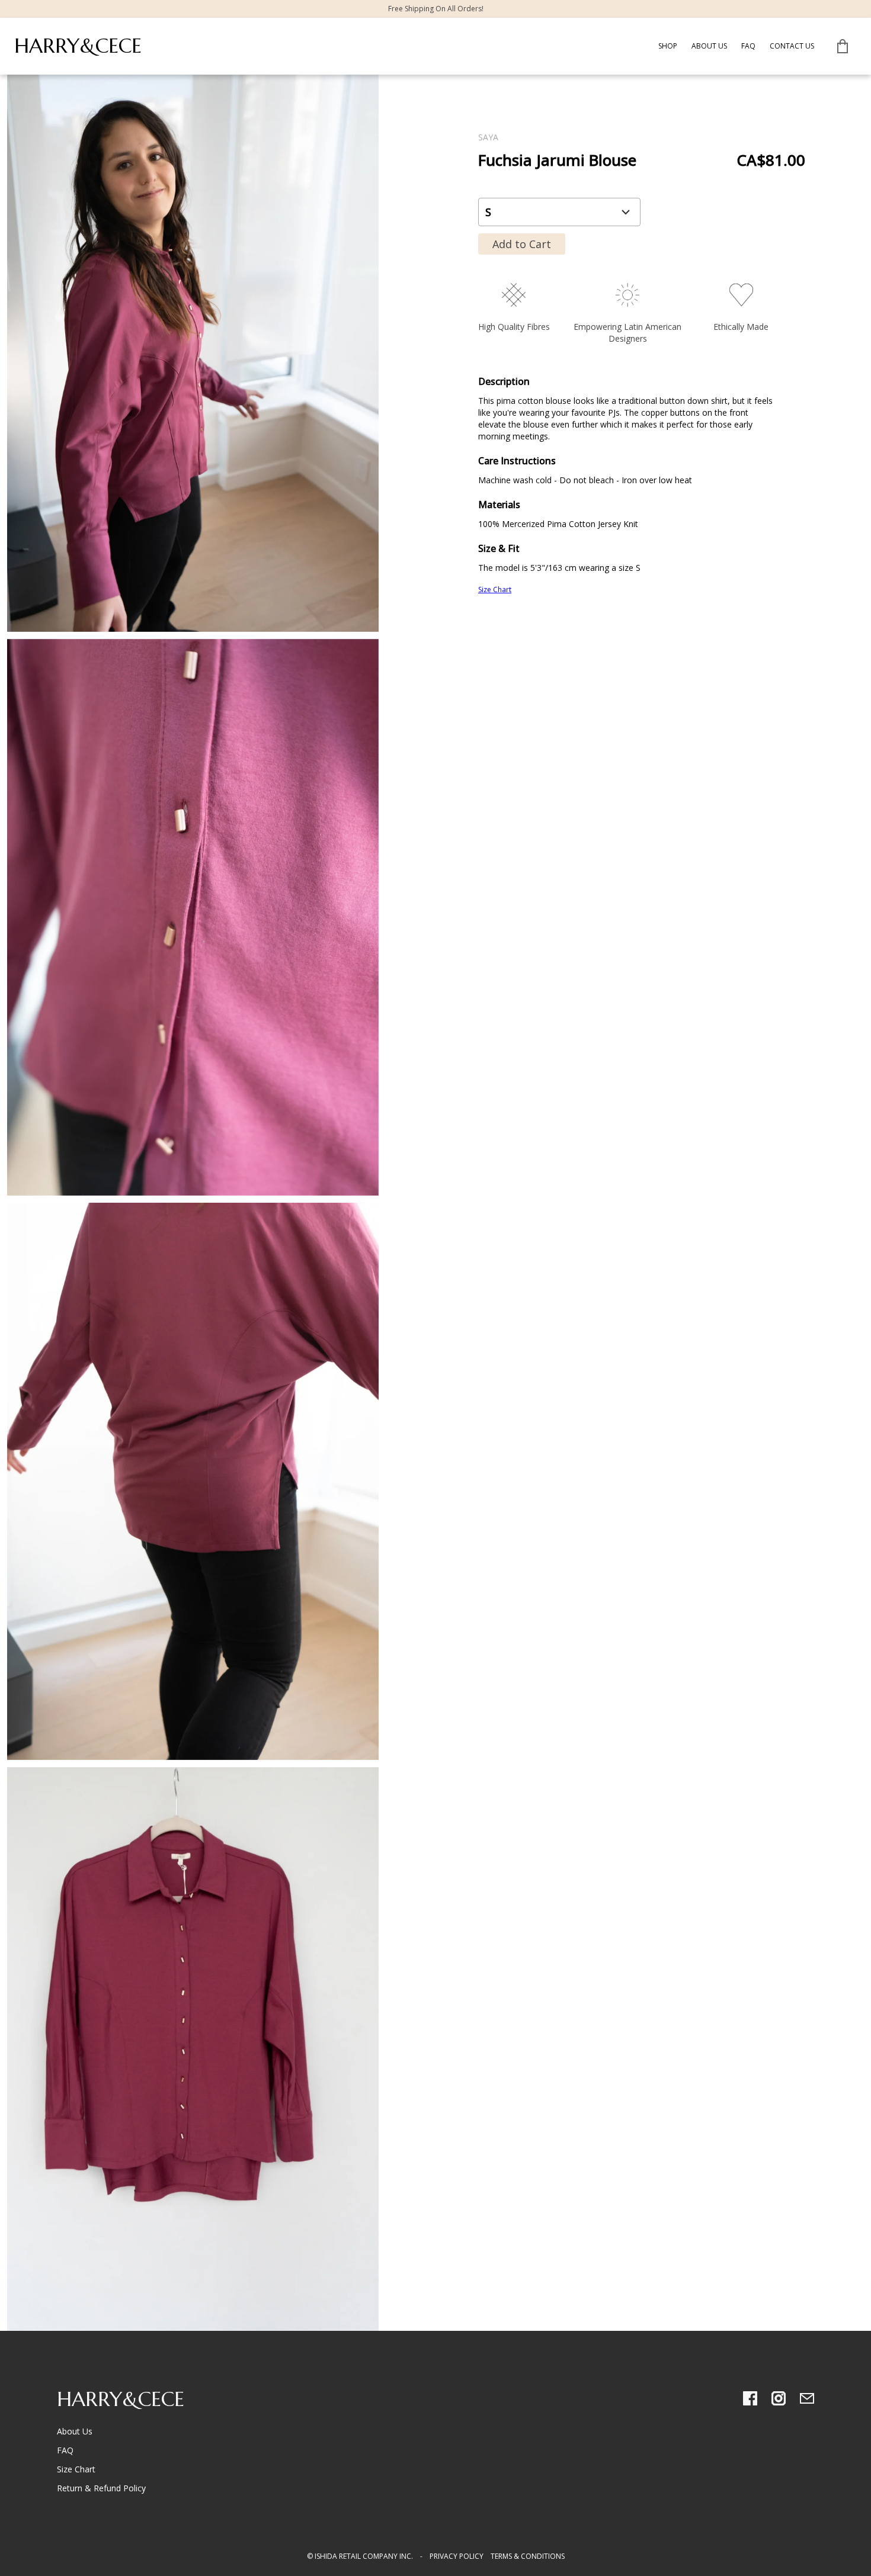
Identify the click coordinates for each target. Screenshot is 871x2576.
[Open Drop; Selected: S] (559, 212)
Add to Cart (522, 244)
